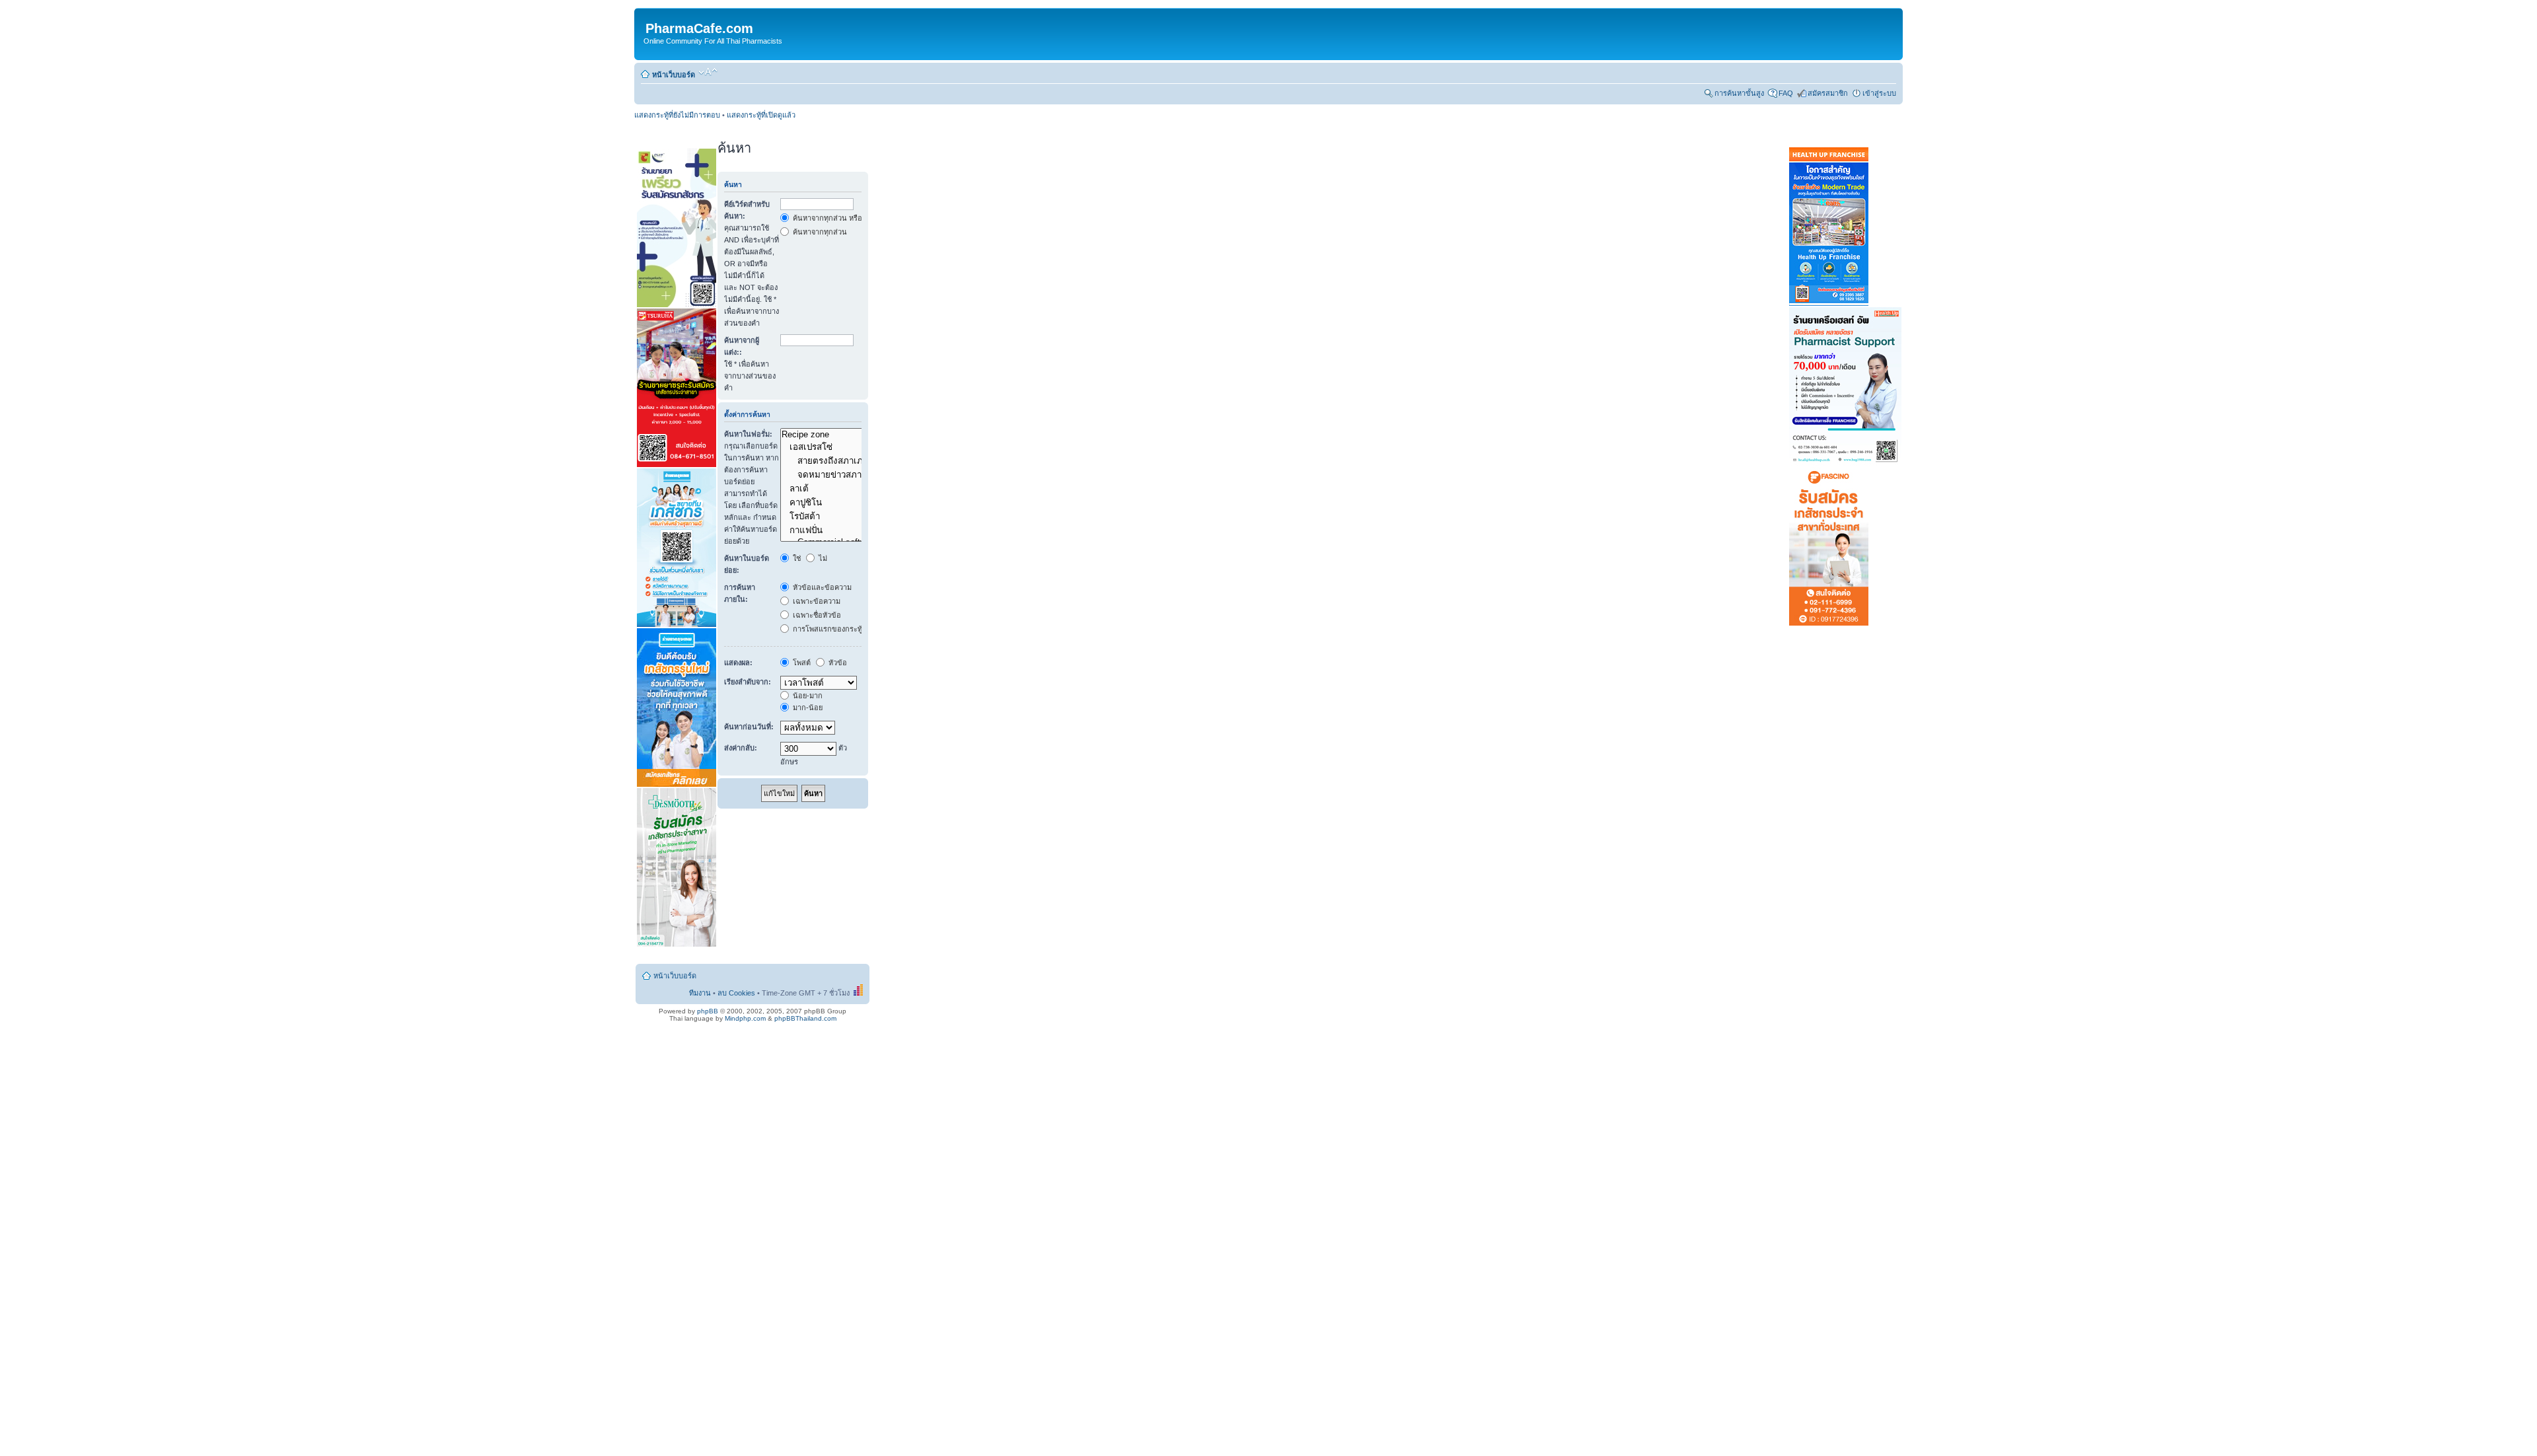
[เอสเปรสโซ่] (847, 447)
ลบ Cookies (736, 993)
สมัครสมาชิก (1828, 93)
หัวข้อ (837, 663)
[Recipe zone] (847, 435)
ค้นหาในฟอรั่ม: (748, 434)
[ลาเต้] (847, 489)
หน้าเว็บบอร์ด (674, 75)
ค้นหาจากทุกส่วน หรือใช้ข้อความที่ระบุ (853, 218)
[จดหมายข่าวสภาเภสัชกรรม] (847, 475)
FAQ (1786, 93)
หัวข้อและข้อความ (821, 587)
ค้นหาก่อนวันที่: (749, 727)
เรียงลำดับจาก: (748, 682)
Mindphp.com (745, 1018)
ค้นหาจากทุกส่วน (819, 232)
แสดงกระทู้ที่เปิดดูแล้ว (761, 115)
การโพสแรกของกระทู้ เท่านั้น (838, 629)
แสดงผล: (738, 663)
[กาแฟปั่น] (847, 530)
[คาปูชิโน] (847, 502)
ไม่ (822, 558)
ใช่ (796, 558)
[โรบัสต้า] (847, 516)
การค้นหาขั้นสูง (1739, 93)
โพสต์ (801, 663)
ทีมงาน (700, 993)
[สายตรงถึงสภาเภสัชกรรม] (847, 461)
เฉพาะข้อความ (816, 601)
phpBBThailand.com (805, 1018)
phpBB (708, 1011)
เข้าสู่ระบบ (1879, 93)
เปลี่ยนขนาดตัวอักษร (708, 72)
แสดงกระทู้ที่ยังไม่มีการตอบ (677, 115)
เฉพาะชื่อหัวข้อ (816, 615)
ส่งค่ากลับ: (741, 748)
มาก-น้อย (807, 708)
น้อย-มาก (807, 696)
